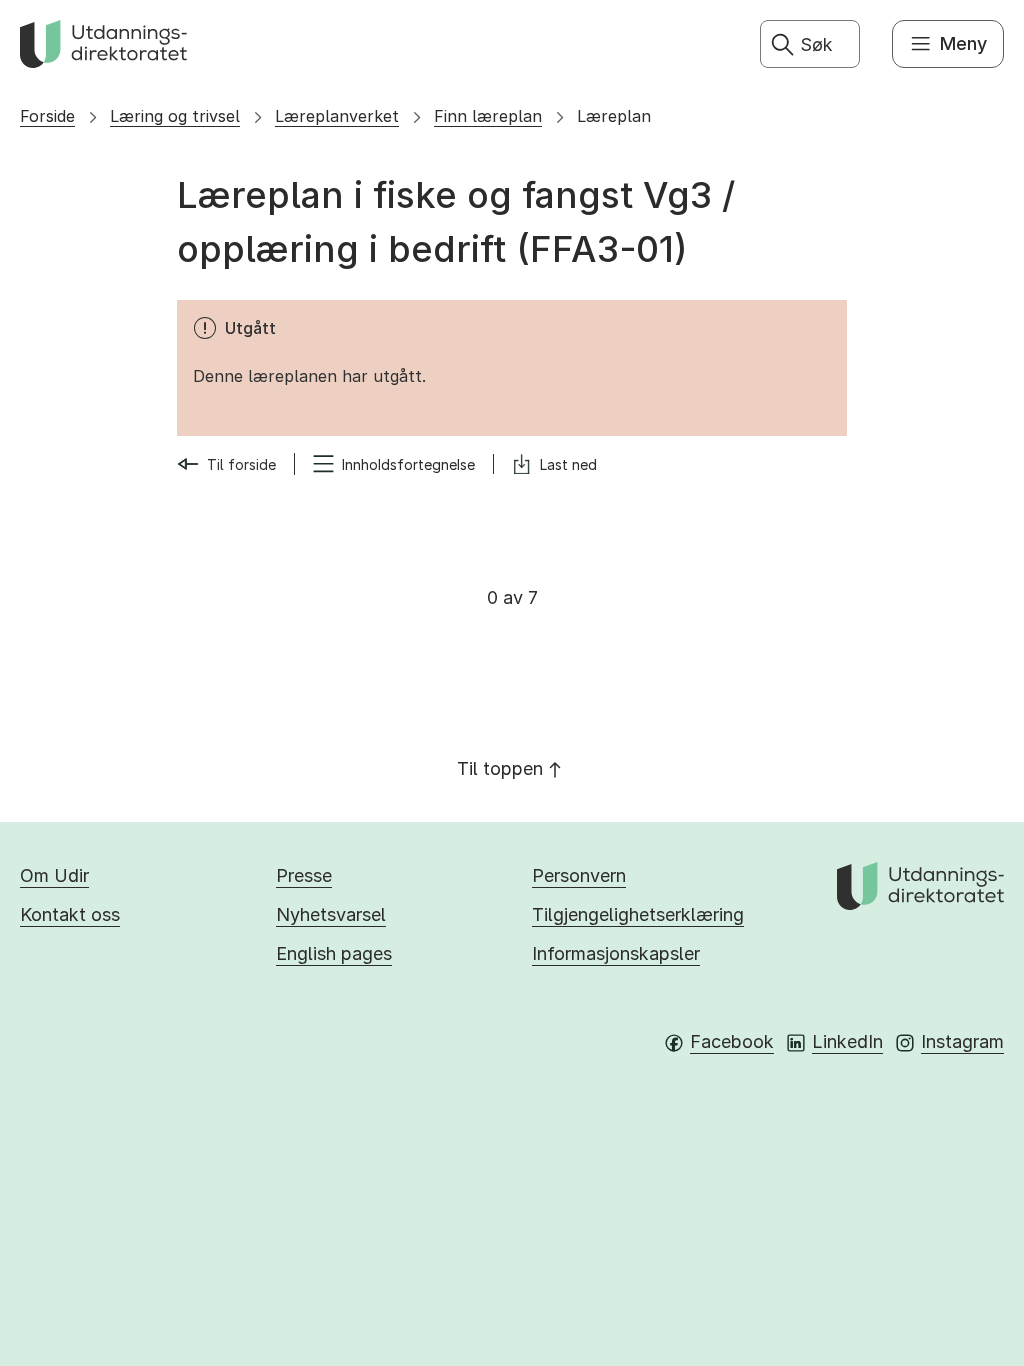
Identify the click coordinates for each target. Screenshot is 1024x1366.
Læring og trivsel (175, 116)
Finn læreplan (488, 116)
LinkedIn (847, 1041)
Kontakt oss (70, 914)
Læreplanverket (337, 116)
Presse (304, 875)
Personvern (579, 875)
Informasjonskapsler (616, 953)
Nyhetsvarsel (331, 914)
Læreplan (614, 116)
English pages (334, 953)
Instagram (962, 1041)
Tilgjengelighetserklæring (638, 914)
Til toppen (500, 768)
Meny (963, 43)
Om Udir (54, 875)
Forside (47, 116)
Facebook (732, 1041)
